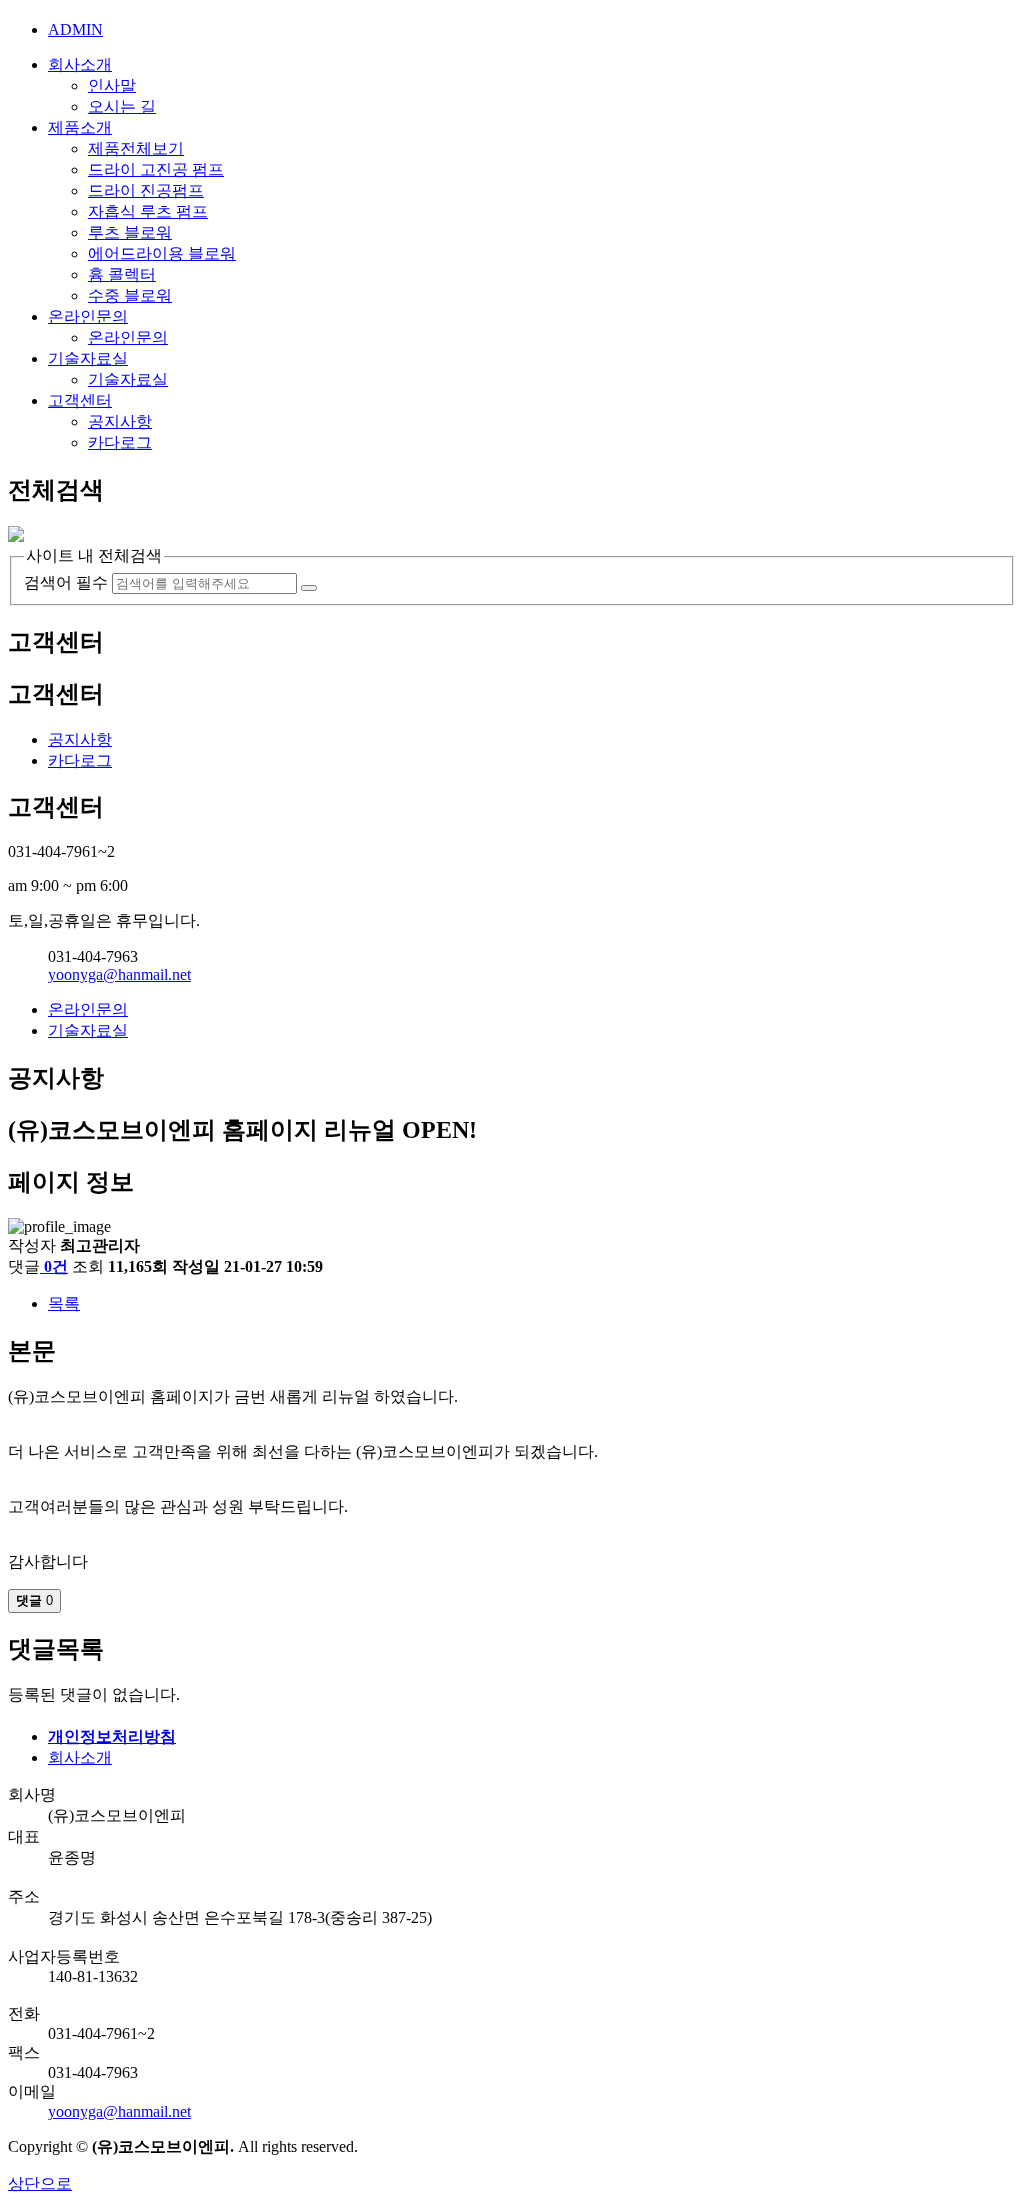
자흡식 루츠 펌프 (148, 211)
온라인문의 (88, 316)
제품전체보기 (136, 148)
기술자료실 (88, 358)
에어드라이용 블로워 (162, 253)
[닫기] (16, 536)
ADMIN (75, 29)
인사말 (112, 85)
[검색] (309, 588)
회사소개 (80, 64)
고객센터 (80, 400)
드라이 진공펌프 (146, 190)
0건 (56, 1266)
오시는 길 (122, 106)
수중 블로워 (130, 295)
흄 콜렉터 (122, 274)
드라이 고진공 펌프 (156, 169)
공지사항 (120, 421)
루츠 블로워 (130, 232)
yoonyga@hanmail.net (119, 974)
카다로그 (120, 442)
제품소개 (80, 127)
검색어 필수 (66, 582)
